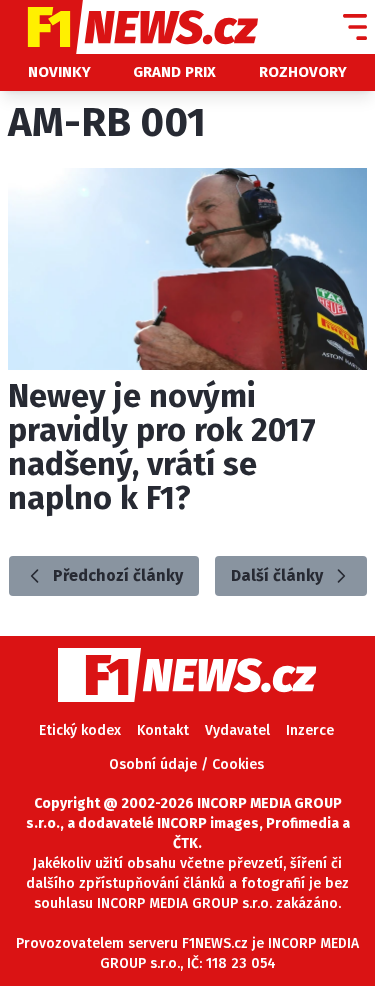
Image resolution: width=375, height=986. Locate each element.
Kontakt (163, 730)
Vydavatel (237, 730)
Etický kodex (80, 730)
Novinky (59, 72)
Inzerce (310, 730)
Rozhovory (303, 72)
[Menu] (355, 27)
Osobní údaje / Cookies (186, 764)
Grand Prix (174, 72)
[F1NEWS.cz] (129, 27)
